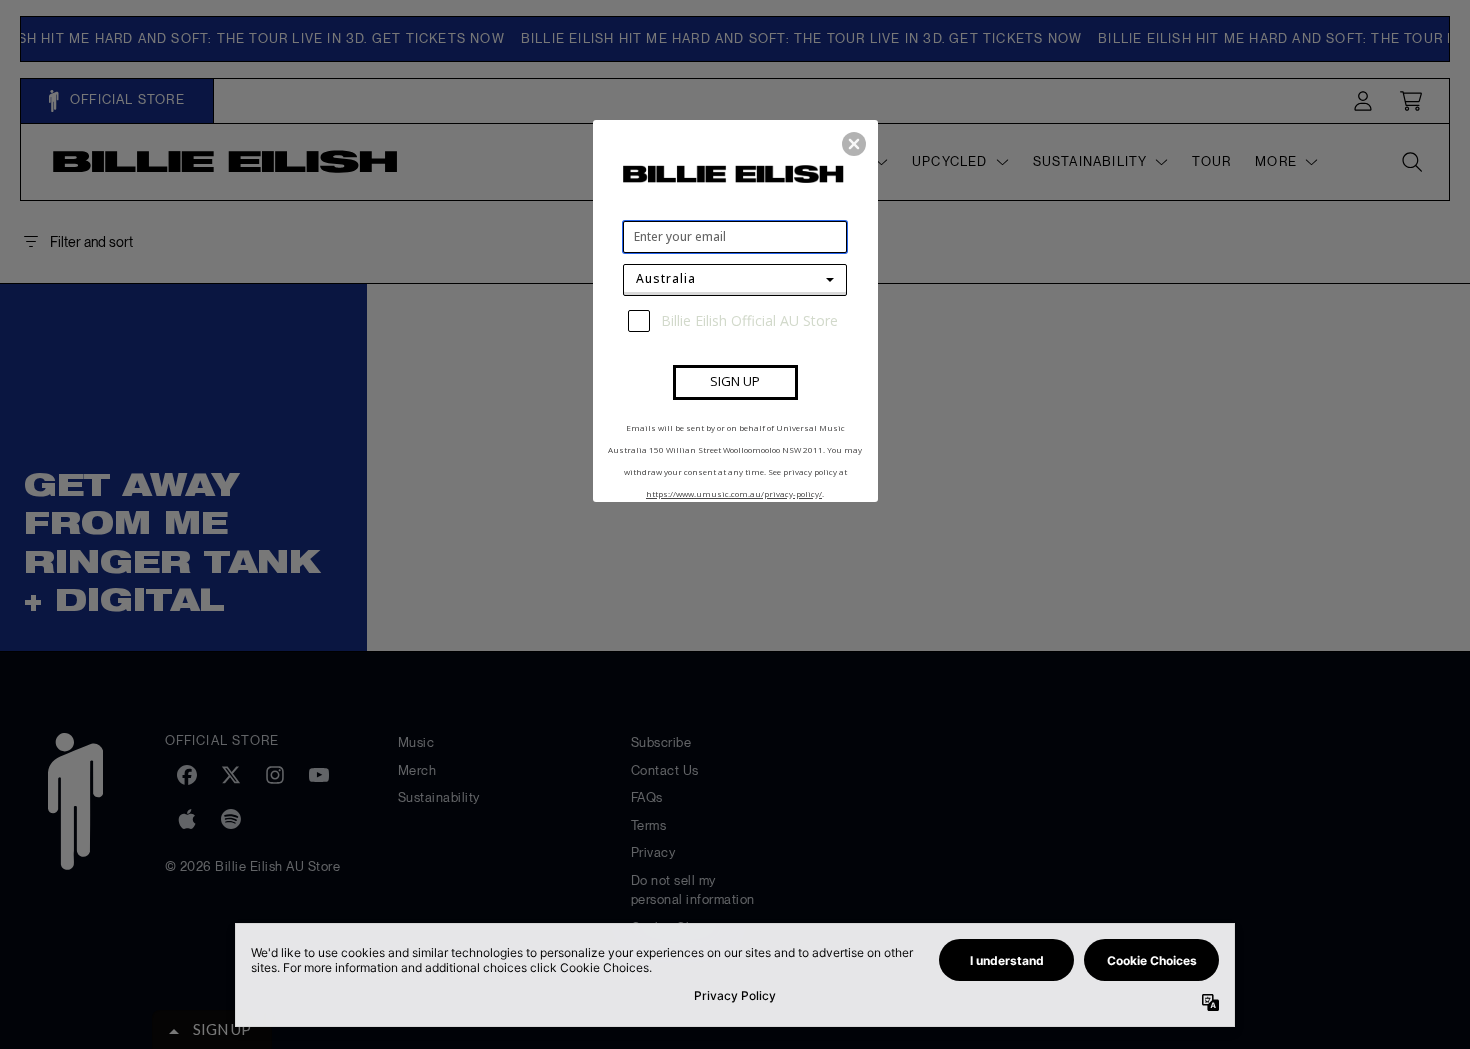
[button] (854, 144)
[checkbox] (737, 321)
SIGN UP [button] (735, 381)
